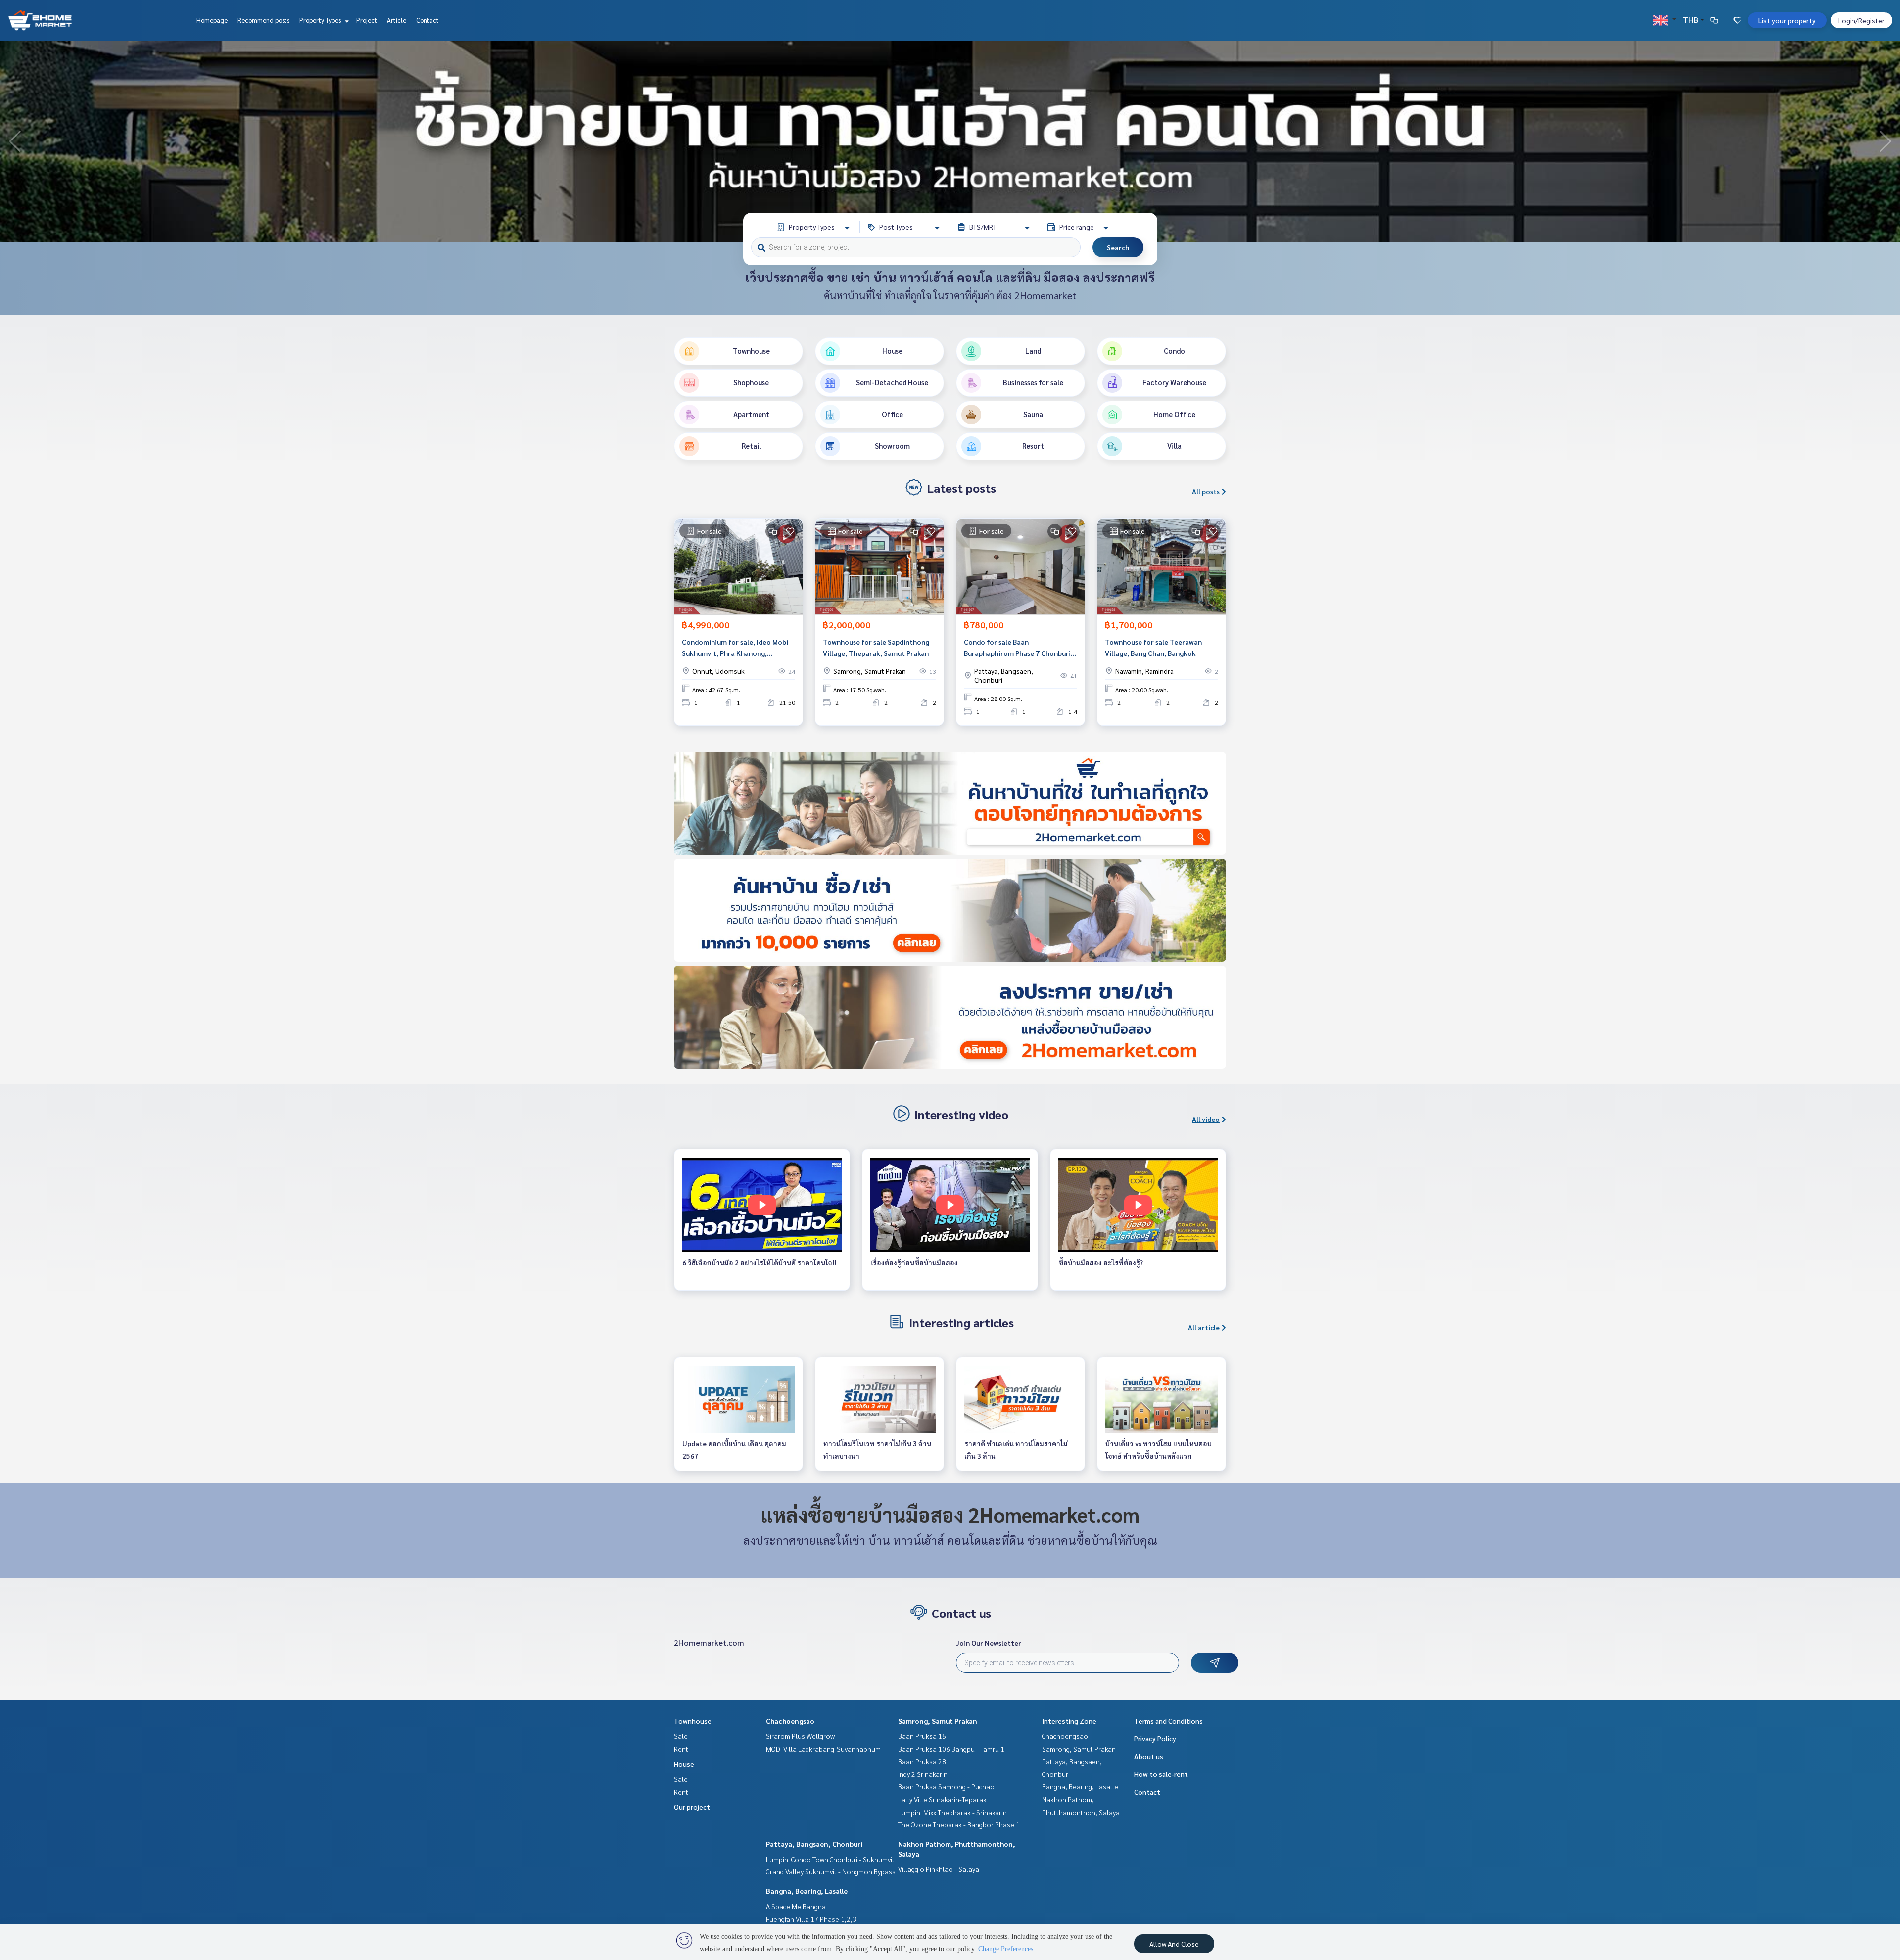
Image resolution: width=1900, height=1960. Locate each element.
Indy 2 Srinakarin (923, 1774)
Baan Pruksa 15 (922, 1736)
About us (1149, 1756)
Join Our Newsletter (989, 1643)
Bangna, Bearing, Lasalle (807, 1891)
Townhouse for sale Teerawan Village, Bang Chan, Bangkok (1153, 647)
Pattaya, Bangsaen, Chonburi (814, 1844)
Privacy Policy (1155, 1738)
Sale (681, 1736)
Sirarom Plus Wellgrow (800, 1736)
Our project (692, 1807)
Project (367, 20)
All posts (1206, 491)
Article (397, 20)
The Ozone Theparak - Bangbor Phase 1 (959, 1824)
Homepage (212, 20)
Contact (427, 20)
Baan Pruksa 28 (922, 1761)
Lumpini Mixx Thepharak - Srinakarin (952, 1812)
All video (1206, 1119)
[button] (1885, 141)
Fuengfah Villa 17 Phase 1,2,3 (811, 1919)
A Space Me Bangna (796, 1906)
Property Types (321, 20)
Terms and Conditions (1168, 1721)
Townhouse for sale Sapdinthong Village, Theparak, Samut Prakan (876, 647)
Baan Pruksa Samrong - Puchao (946, 1786)
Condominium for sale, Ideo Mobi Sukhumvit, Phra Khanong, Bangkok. (735, 648)
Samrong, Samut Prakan (938, 1721)
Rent (681, 1749)
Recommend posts (263, 20)
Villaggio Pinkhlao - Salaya (939, 1869)
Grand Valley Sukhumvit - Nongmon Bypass (831, 1871)
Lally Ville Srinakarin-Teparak (942, 1799)
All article (1204, 1327)
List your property (1787, 20)
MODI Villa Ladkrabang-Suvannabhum (823, 1749)
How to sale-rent (1161, 1774)
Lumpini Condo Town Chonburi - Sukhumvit (830, 1859)
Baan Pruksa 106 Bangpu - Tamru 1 (951, 1749)
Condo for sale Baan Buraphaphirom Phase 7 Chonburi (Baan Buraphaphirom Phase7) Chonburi (1017, 648)
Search (1118, 247)
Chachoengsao (790, 1721)
